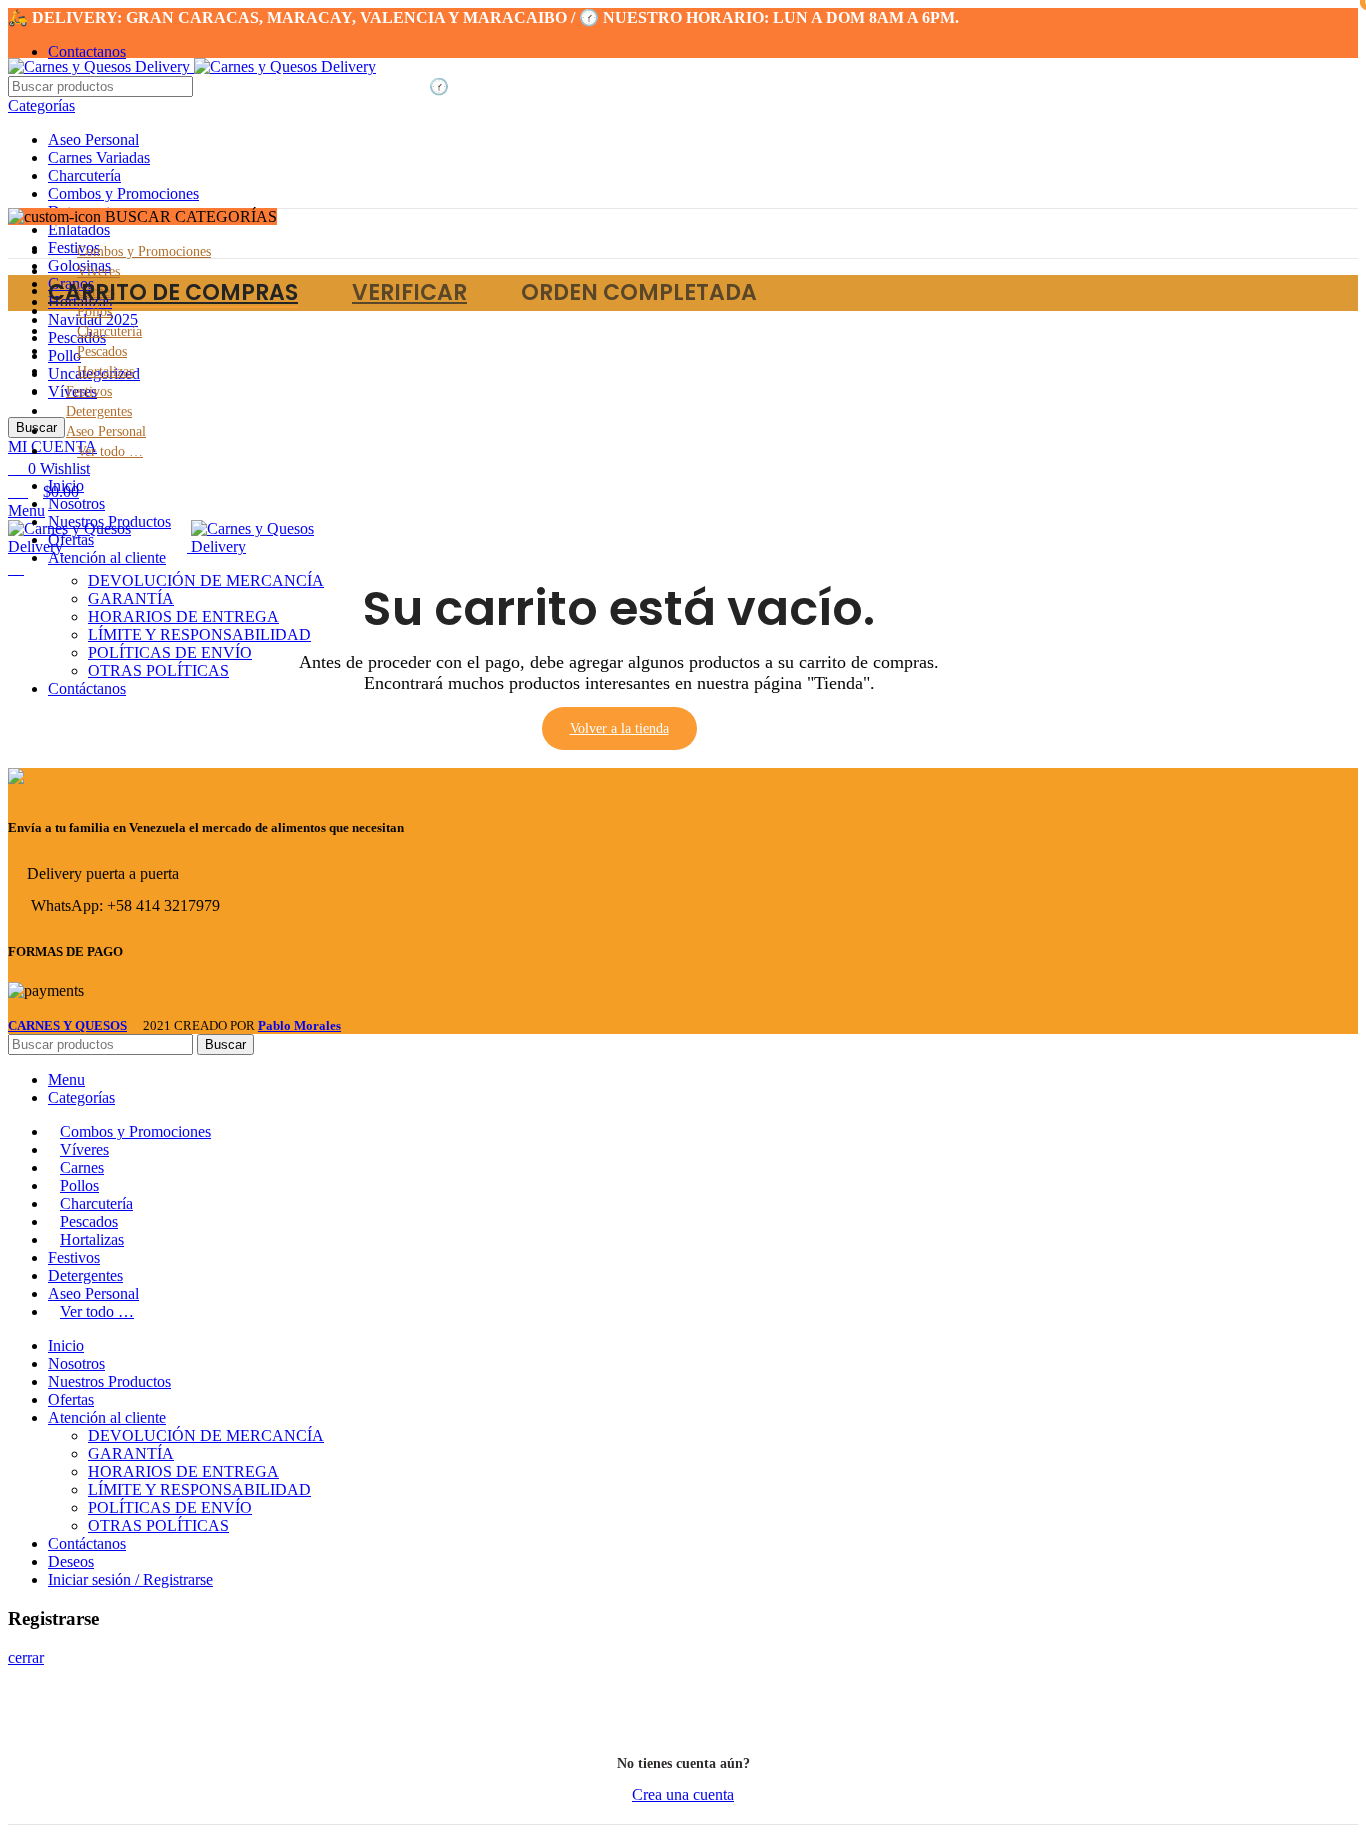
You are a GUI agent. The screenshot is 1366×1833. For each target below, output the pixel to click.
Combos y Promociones (123, 193)
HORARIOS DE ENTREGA (183, 1471)
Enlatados (79, 229)
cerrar (26, 1657)
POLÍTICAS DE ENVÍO (170, 652)
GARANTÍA (131, 1453)
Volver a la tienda (619, 728)
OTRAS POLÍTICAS (158, 670)
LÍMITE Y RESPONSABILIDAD (199, 1489)
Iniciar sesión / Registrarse (130, 1579)
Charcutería (84, 175)
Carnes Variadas (99, 157)
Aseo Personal (93, 139)
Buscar (225, 1044)
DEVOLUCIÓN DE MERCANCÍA (206, 1435)
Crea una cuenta (683, 1794)
